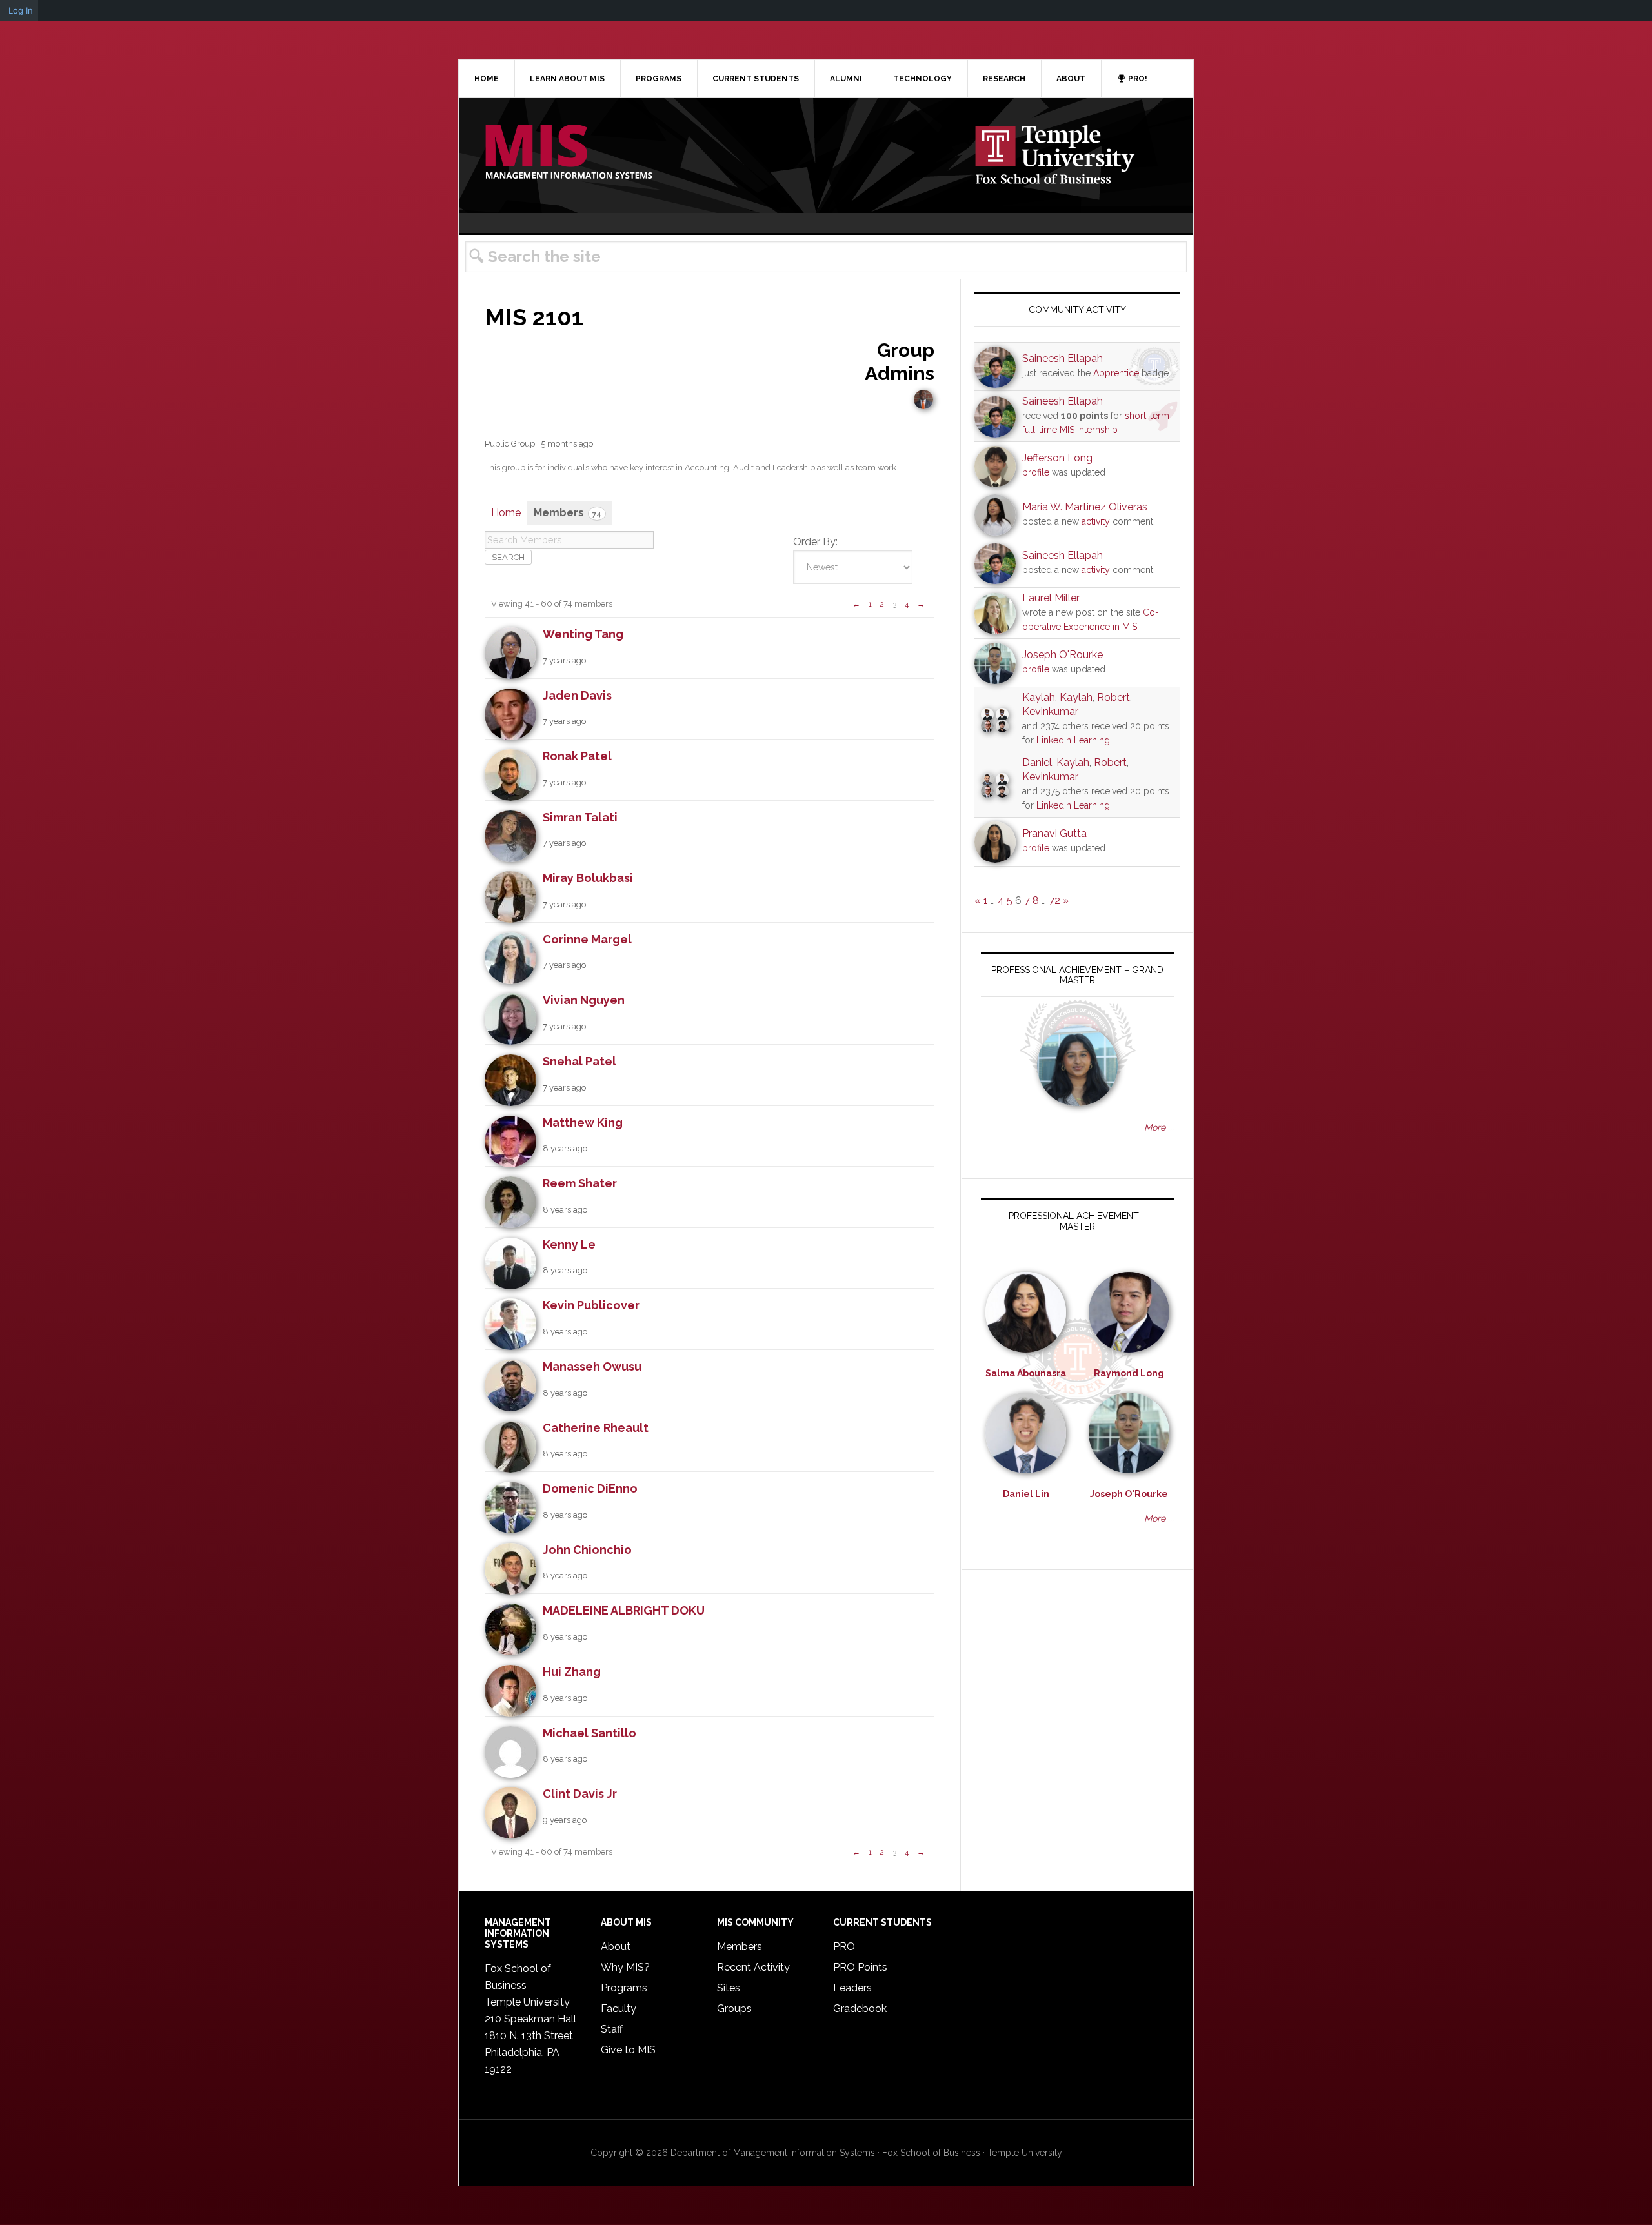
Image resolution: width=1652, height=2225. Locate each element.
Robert (1113, 697)
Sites (729, 1988)
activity (1096, 521)
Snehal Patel (579, 1061)
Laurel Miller (1051, 598)
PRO (844, 1947)
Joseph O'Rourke (1063, 655)
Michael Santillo (589, 1733)
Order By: (815, 542)
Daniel (1037, 762)
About (616, 1947)
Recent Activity (753, 1967)
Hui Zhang (572, 1672)
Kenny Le (569, 1244)
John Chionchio (587, 1550)
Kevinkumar (1050, 711)
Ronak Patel (577, 756)
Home (506, 513)
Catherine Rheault (596, 1428)
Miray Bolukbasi (588, 878)
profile (1036, 472)
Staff (612, 2029)
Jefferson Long (1057, 458)
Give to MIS (628, 2050)
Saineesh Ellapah (1063, 358)
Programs (624, 1988)
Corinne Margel (587, 939)
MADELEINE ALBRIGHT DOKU (624, 1610)
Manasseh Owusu (592, 1366)
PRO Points (860, 1967)
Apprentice (1116, 373)
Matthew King (583, 1123)
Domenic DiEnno (590, 1488)
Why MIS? (625, 1967)
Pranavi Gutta (1054, 833)
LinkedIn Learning (1073, 740)
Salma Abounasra (1026, 1373)
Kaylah (1039, 697)
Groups (734, 2009)
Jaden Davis (577, 695)
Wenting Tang (583, 634)
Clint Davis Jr (580, 1794)
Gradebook (860, 2009)
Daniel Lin (1026, 1494)
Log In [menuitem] (21, 10)
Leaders (852, 1988)
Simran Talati (580, 817)
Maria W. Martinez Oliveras (1085, 507)
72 (1054, 901)
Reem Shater (580, 1183)
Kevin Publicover (591, 1305)
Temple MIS (569, 153)
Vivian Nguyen (584, 1000)
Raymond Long (1129, 1373)
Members (568, 513)
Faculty (619, 2009)
